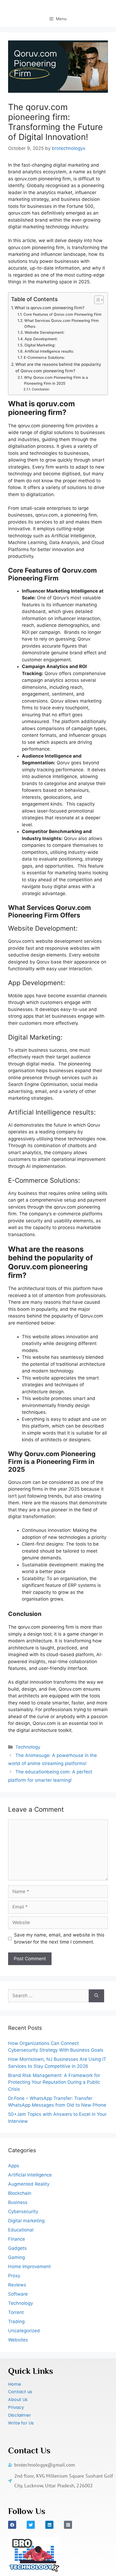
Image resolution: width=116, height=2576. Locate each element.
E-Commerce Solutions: (44, 357)
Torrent (16, 2312)
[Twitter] (31, 2525)
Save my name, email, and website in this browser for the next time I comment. (59, 1938)
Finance (17, 2239)
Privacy (16, 2407)
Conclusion (40, 389)
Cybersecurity (23, 2212)
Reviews (17, 2285)
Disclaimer (20, 2415)
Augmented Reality (29, 2184)
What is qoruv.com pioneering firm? (50, 308)
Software (18, 2294)
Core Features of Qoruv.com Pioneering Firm (62, 314)
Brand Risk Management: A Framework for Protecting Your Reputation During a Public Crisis (54, 2082)
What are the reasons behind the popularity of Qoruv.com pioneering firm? (58, 368)
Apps (14, 2166)
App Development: (41, 339)
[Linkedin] (49, 2525)
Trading (16, 2322)
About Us (18, 2400)
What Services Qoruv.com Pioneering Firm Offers (62, 324)
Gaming (16, 2257)
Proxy (14, 2276)
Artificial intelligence (30, 2175)
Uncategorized (24, 2331)
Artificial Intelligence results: (49, 351)
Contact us (20, 2392)
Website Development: (45, 332)
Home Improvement (29, 2267)
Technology (28, 1747)
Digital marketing (26, 2221)
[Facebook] (12, 2525)
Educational (21, 2230)
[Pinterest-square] (68, 2525)
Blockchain (20, 2193)
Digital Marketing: (40, 345)
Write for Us (21, 2423)
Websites (18, 2340)
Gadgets (17, 2248)
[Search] (96, 1996)
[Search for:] (48, 1996)
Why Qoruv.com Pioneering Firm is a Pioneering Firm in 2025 (56, 380)
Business (18, 2202)
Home (15, 2384)
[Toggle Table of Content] (96, 300)
